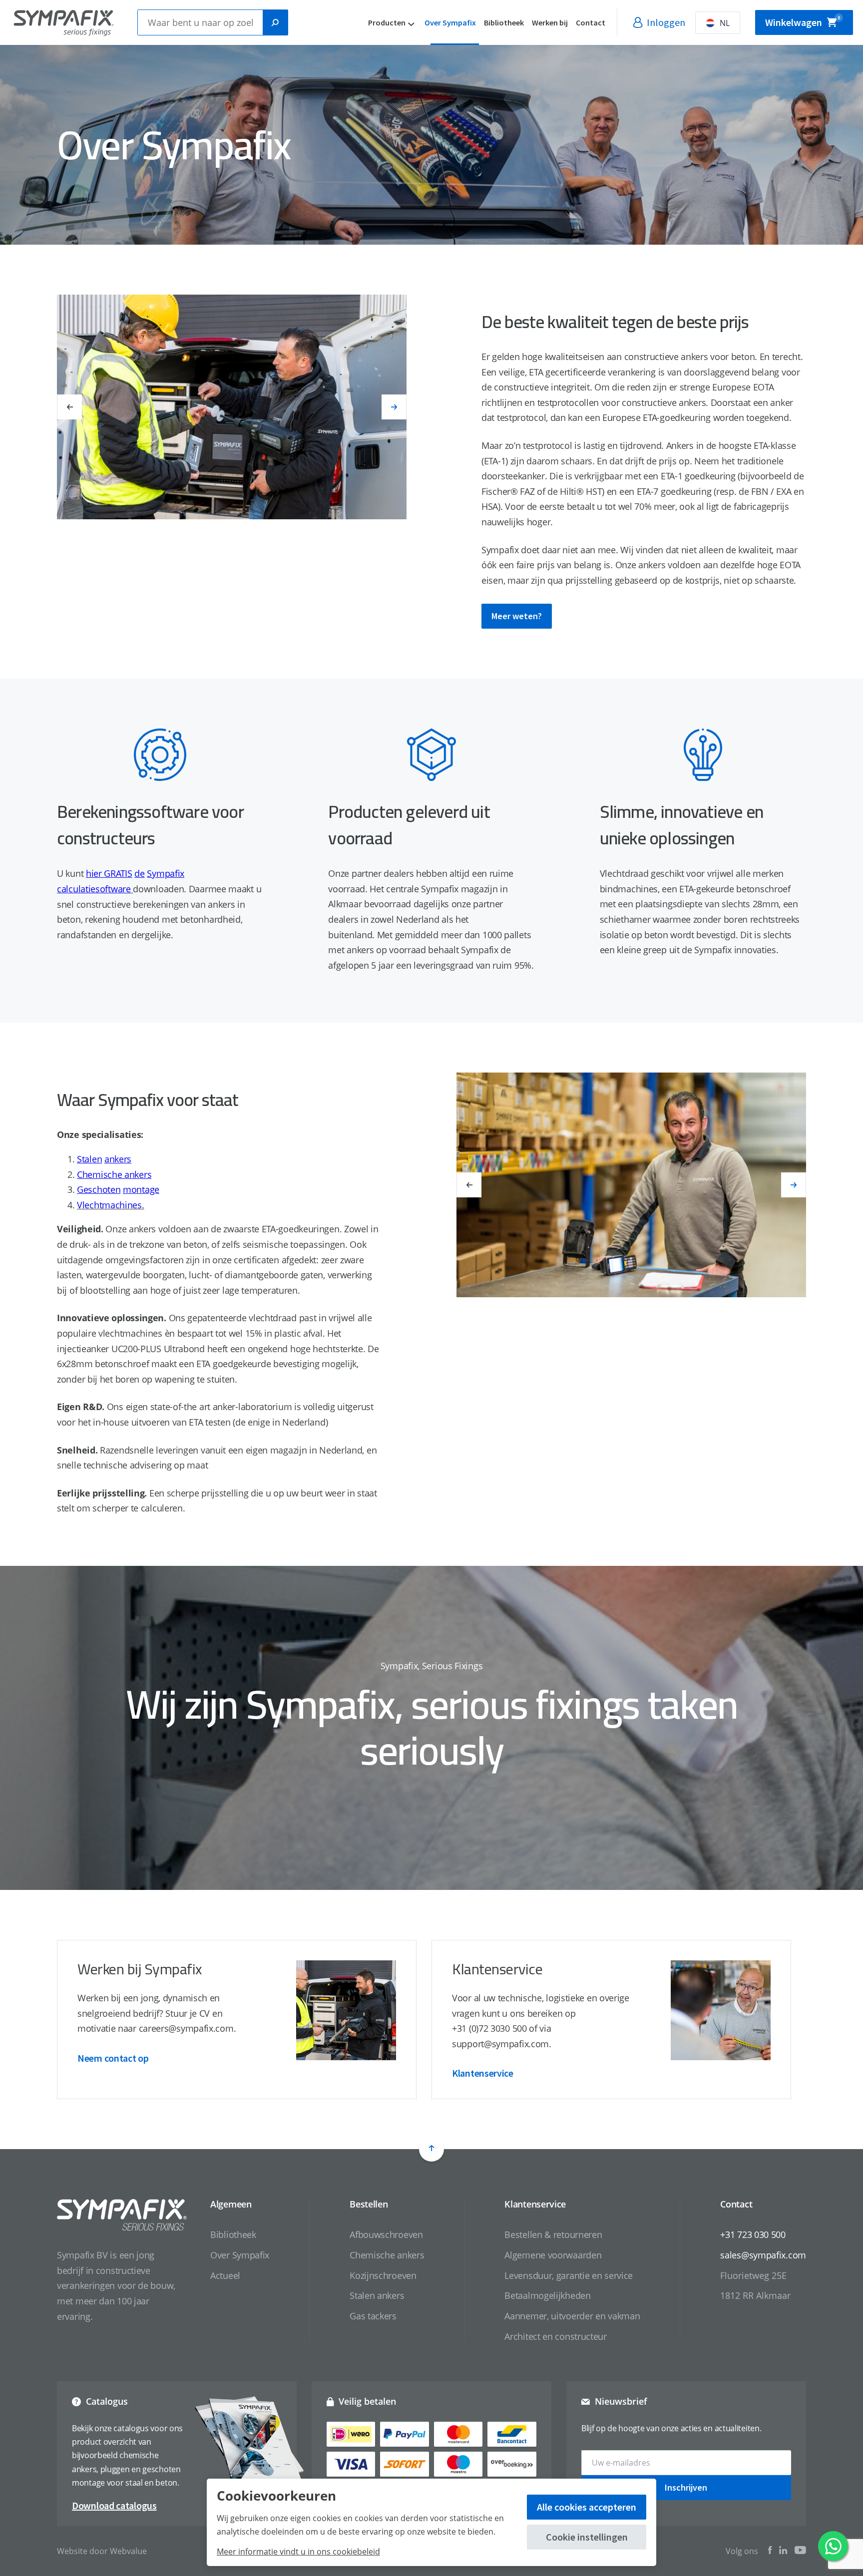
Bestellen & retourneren (553, 2234)
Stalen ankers (377, 2295)
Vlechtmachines (109, 1205)
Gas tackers (373, 2316)
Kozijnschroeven (383, 2275)
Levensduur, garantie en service (569, 2275)
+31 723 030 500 (753, 2234)
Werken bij (550, 22)
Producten (387, 22)
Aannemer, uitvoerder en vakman (572, 2316)
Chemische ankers (387, 2255)
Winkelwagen (803, 22)
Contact (591, 22)
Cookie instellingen (587, 2537)
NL (725, 23)
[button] (69, 407)
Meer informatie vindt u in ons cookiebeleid (298, 2552)
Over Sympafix (450, 22)
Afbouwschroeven (386, 2234)
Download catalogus (114, 2505)
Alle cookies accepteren (587, 2507)
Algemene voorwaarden (553, 2255)
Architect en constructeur (556, 2336)
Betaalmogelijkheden (547, 2295)
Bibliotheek (504, 22)
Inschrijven (686, 2487)
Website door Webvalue (102, 2551)
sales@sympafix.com (763, 2255)
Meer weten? (517, 616)
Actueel (225, 2275)
